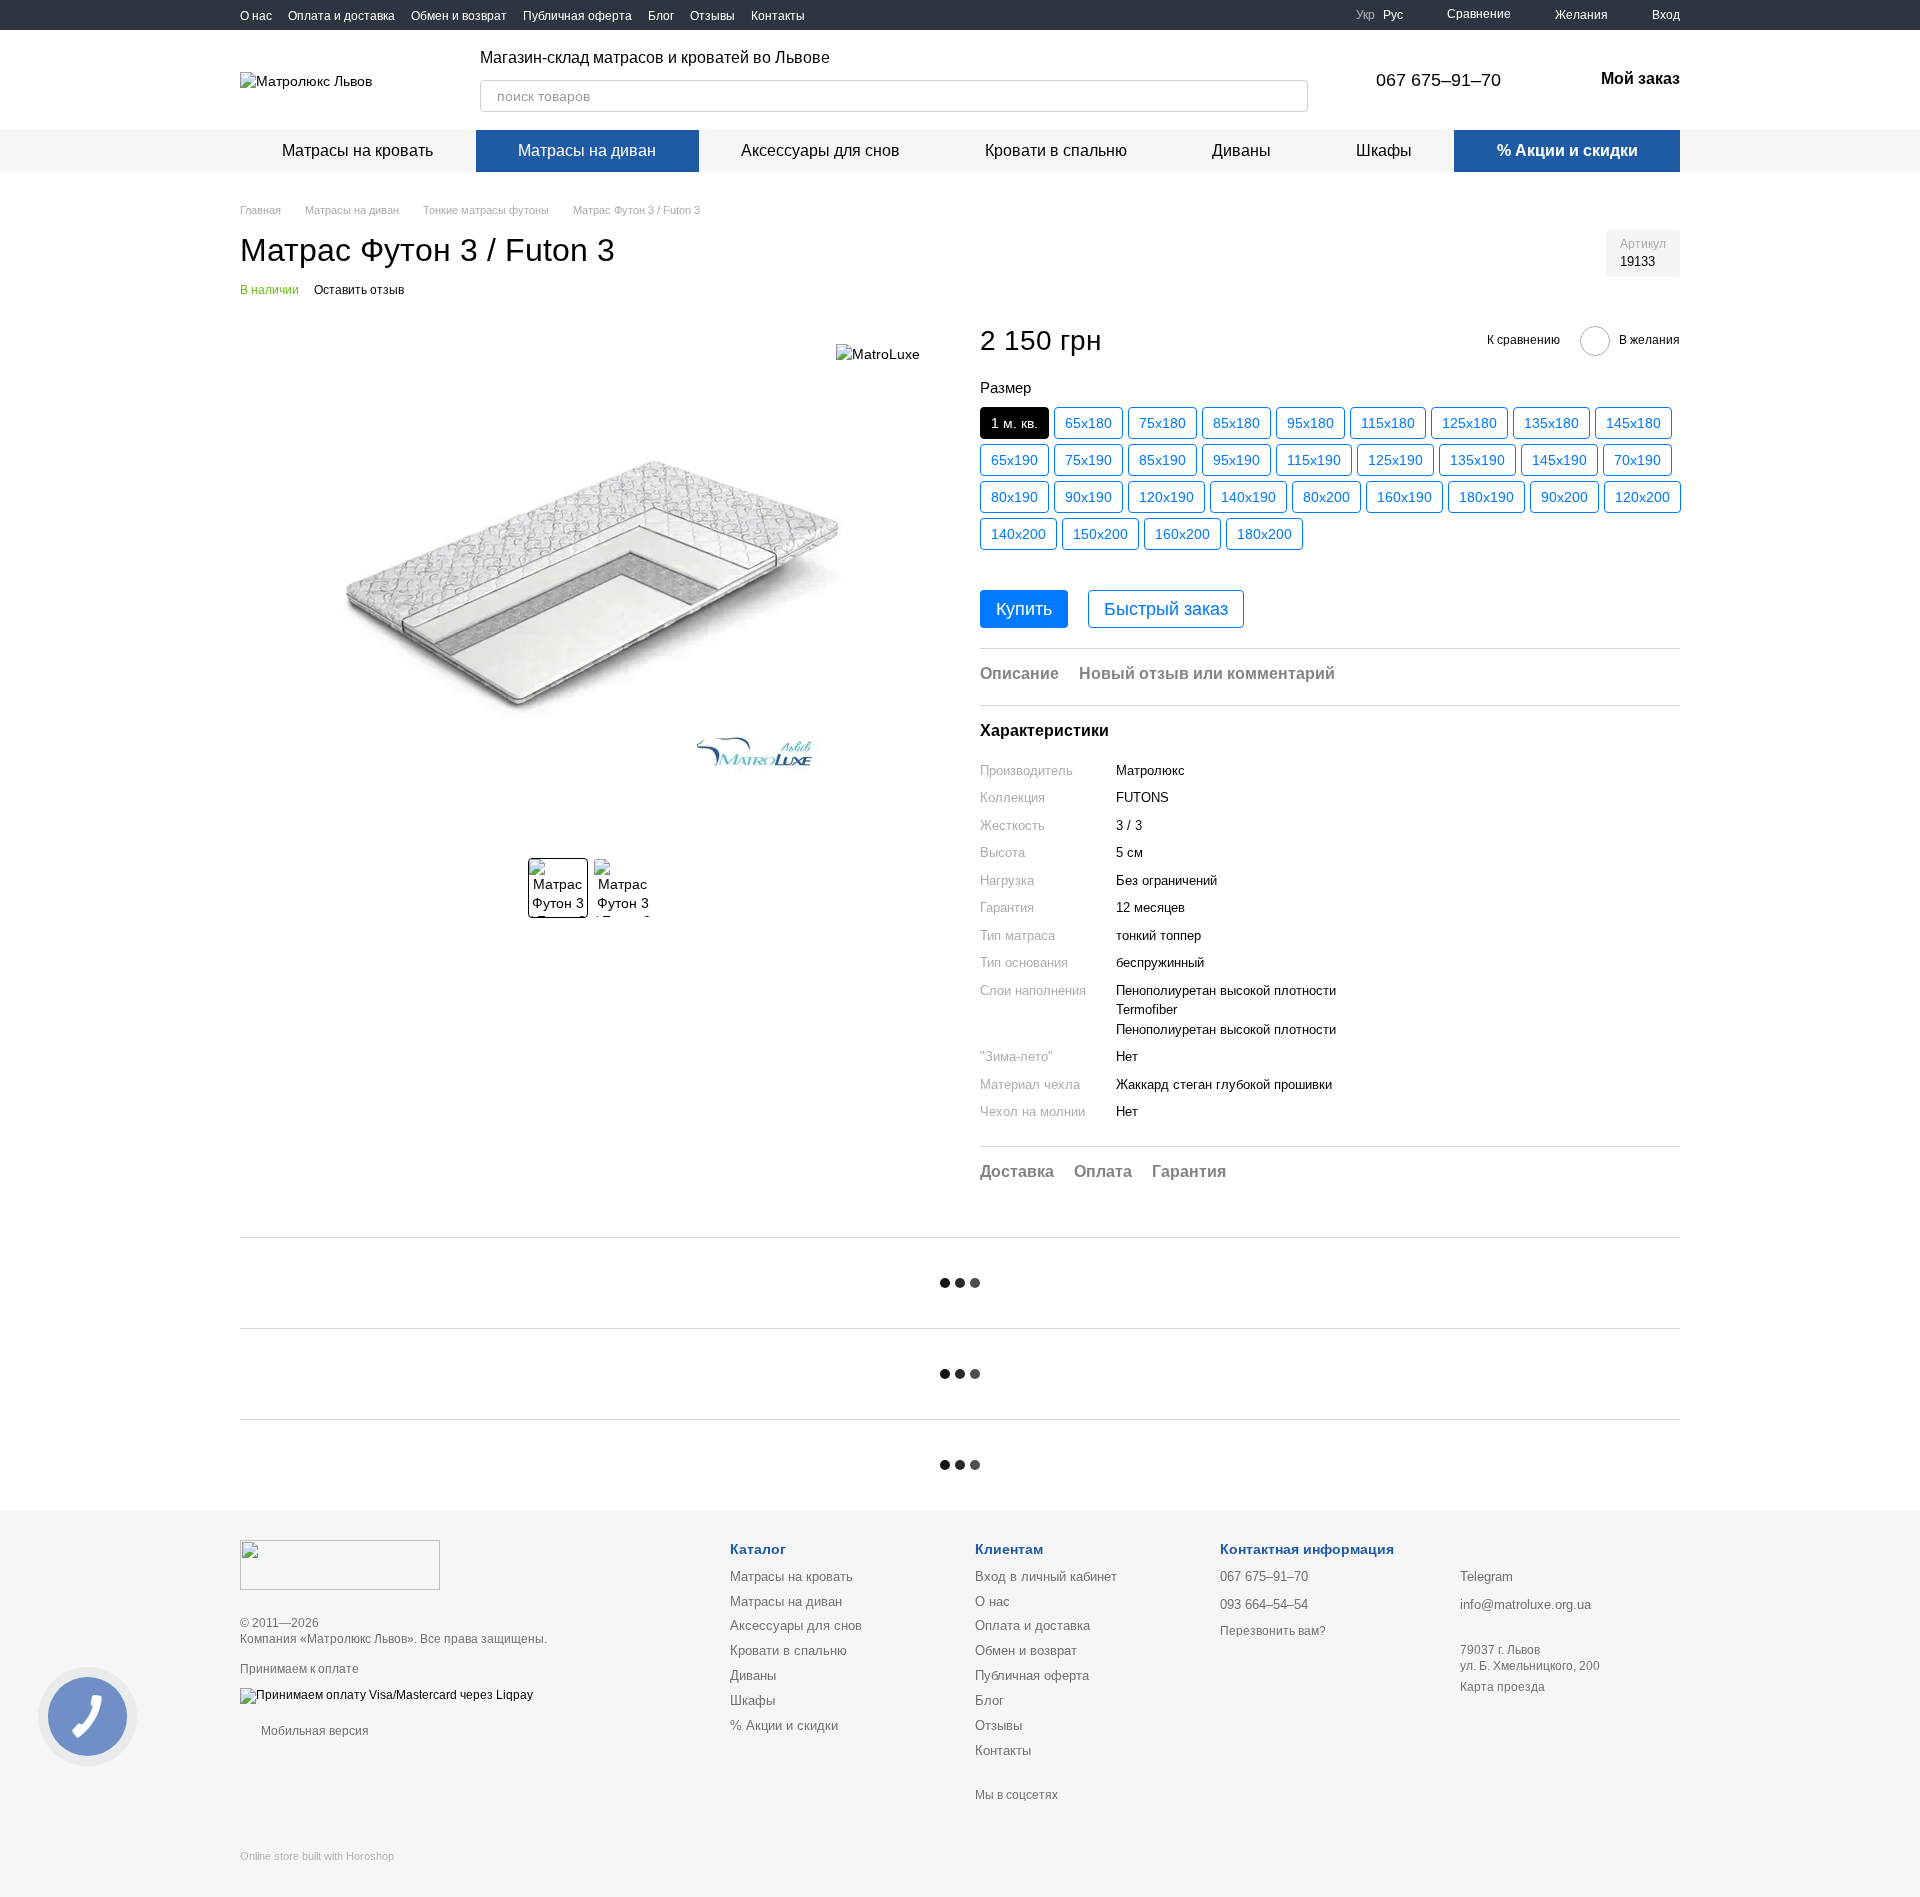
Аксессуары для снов (820, 150)
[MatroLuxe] (878, 352)
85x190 (1162, 460)
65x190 (1014, 460)
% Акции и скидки (1567, 150)
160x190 (1404, 497)
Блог (661, 16)
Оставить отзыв (359, 290)
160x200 (1182, 534)
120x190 (1166, 497)
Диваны (1241, 150)
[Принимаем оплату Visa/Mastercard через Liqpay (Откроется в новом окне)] (386, 1695)
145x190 (1559, 460)
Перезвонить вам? (1273, 1631)
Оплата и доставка (341, 16)
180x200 (1264, 534)
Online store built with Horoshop (317, 1856)
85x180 (1236, 423)
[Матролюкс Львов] (340, 1565)
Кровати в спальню (1056, 150)
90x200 (1564, 497)
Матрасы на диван (587, 150)
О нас (256, 16)
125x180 (1469, 423)
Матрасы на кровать (357, 150)
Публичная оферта (577, 16)
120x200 (1642, 497)
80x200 (1326, 497)
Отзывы (712, 16)
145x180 (1633, 423)
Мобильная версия (313, 1731)
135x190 (1477, 460)
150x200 (1100, 534)
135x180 (1551, 423)
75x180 (1162, 423)
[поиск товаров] (1292, 96)
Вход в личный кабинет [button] (1046, 1576)
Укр (1365, 15)
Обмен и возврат (459, 16)
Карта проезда (1502, 1687)
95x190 (1236, 460)
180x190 (1486, 497)
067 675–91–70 (1438, 80)
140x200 (1018, 534)
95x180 (1310, 423)
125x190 (1395, 460)
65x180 (1088, 423)
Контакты (778, 16)
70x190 (1637, 460)
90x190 (1088, 497)
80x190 (1014, 497)
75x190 (1088, 460)
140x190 (1248, 497)
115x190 (1314, 460)
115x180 (1388, 423)
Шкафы (1384, 150)
